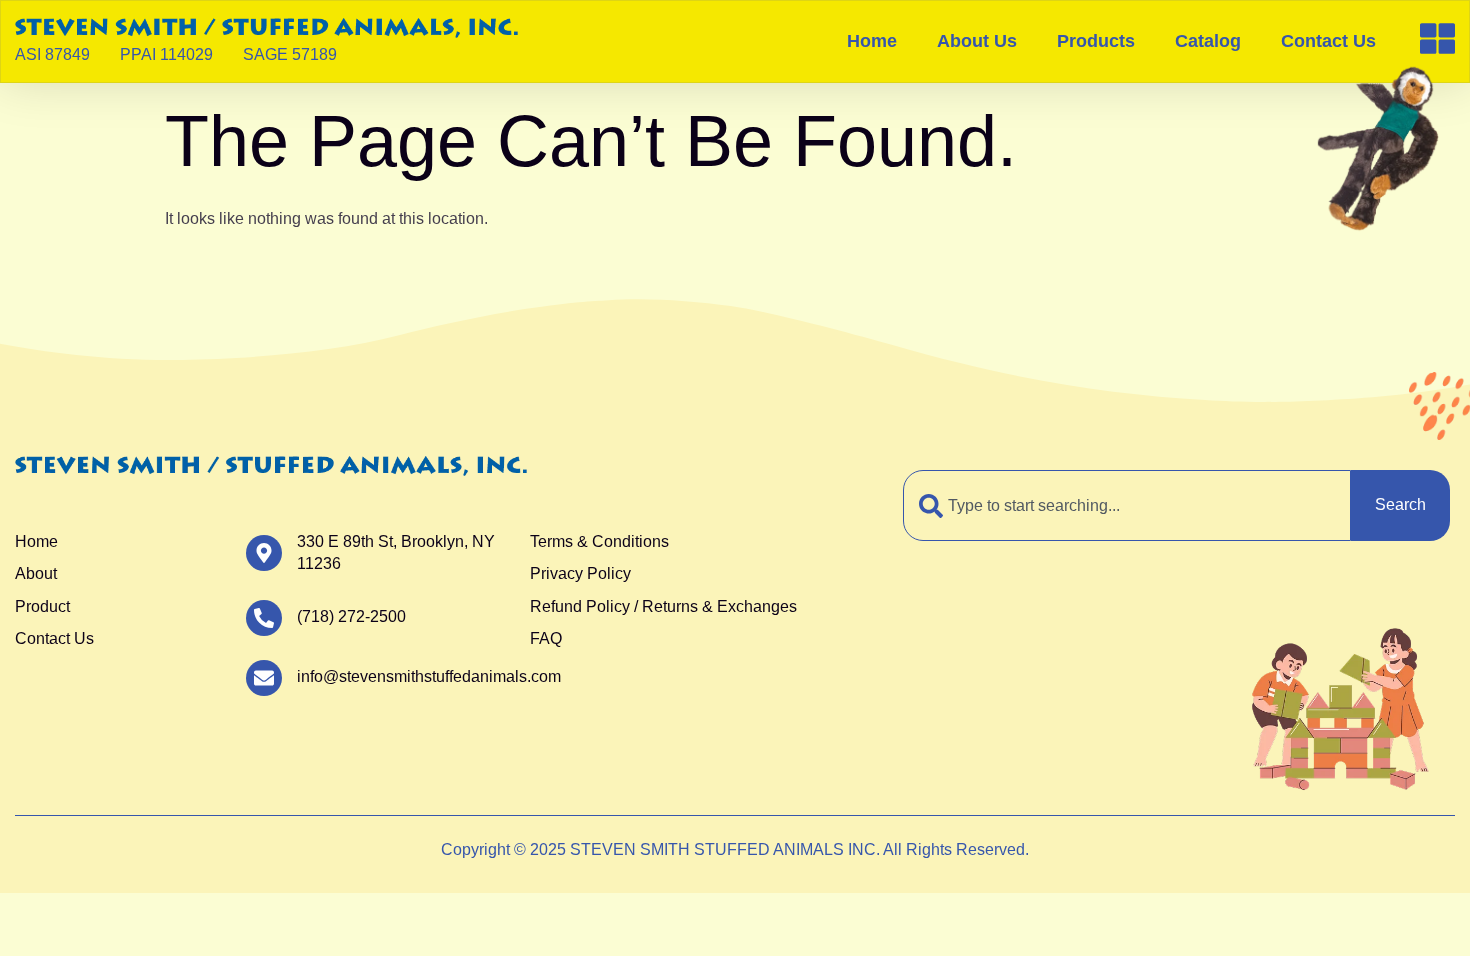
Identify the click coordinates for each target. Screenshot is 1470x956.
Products (1096, 41)
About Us (977, 41)
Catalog (1208, 41)
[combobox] (1127, 505)
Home (872, 41)
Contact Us (1328, 41)
